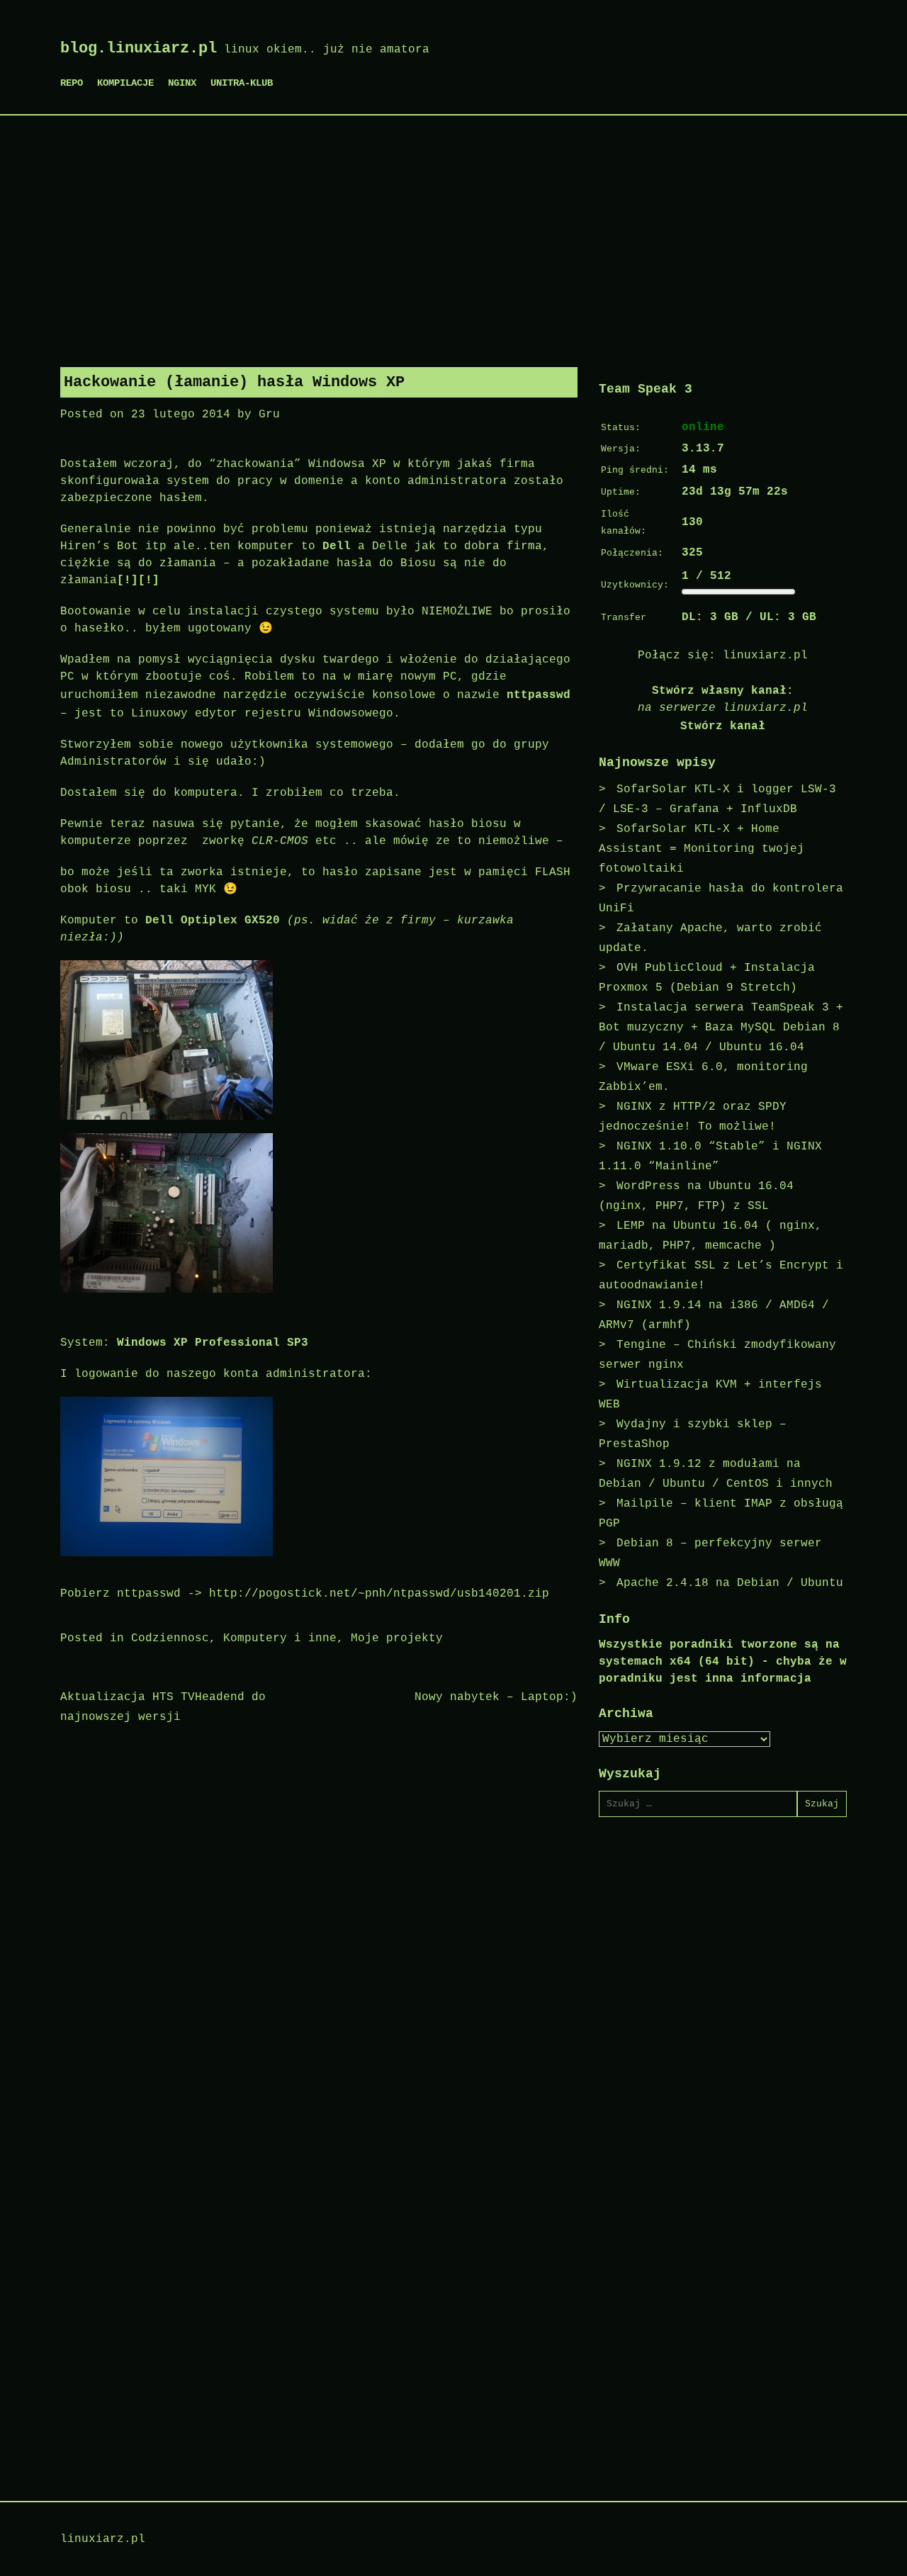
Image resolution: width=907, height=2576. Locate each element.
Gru (269, 415)
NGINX (182, 83)
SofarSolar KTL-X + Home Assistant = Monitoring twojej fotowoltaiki (702, 849)
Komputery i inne (280, 1638)
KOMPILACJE (125, 83)
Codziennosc (170, 1638)
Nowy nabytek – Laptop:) (496, 1697)
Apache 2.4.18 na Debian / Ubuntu (730, 1583)
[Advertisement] (453, 236)
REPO (72, 83)
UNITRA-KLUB (242, 83)
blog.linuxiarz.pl (139, 49)
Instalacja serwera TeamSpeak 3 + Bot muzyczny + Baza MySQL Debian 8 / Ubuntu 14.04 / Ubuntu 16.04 (721, 1028)
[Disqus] (319, 1921)
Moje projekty (397, 1638)
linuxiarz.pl (765, 656)
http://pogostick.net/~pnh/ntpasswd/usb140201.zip (379, 1594)
